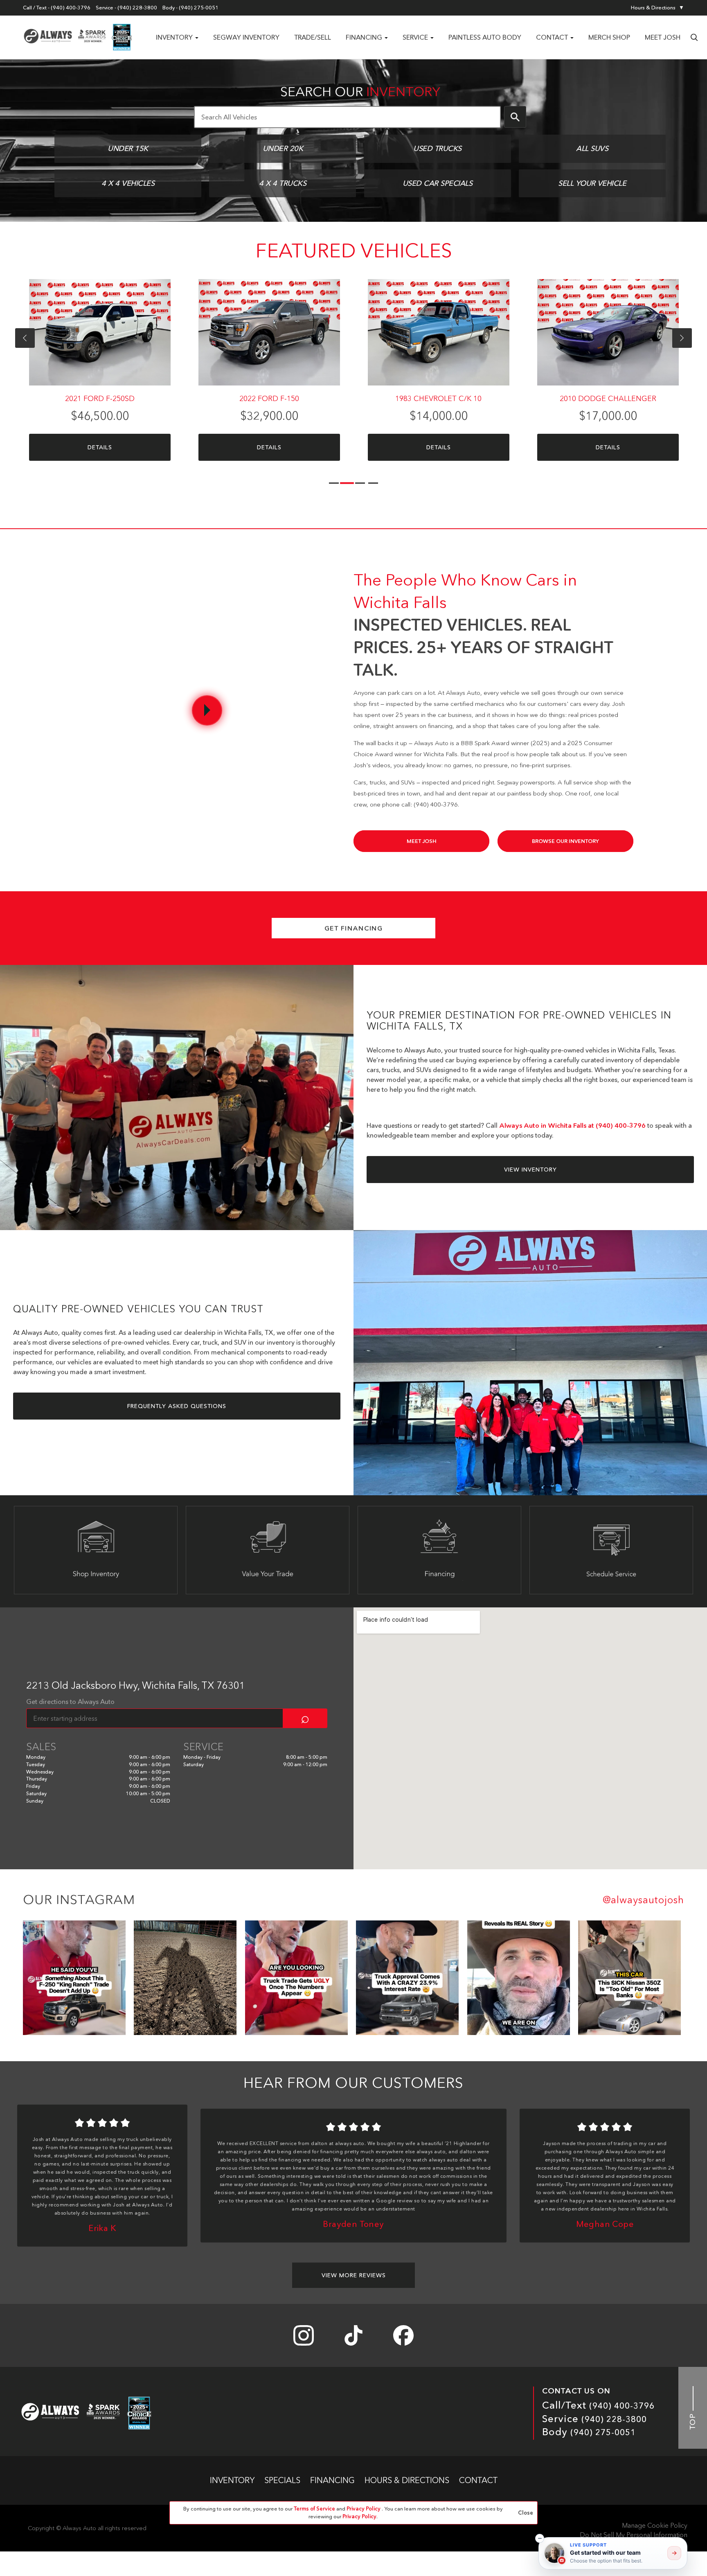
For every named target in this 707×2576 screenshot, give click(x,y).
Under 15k (128, 149)
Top (693, 2420)
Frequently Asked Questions (177, 1406)
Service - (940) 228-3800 (126, 8)
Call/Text (598, 2405)
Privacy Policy (364, 2508)
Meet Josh (422, 841)
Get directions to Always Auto (70, 1702)
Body (589, 2432)
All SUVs (592, 149)
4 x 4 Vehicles (128, 183)
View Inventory (530, 1170)
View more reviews (354, 2275)
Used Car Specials (437, 183)
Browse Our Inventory (565, 841)
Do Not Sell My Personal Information (634, 2535)
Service (594, 2419)
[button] (540, 2538)
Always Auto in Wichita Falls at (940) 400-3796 (572, 1125)
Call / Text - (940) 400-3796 (57, 8)
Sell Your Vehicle (592, 183)
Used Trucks (437, 149)
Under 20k (283, 149)
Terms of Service (315, 2508)
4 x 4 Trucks (283, 183)
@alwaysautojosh (643, 1900)
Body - (190, 8)
